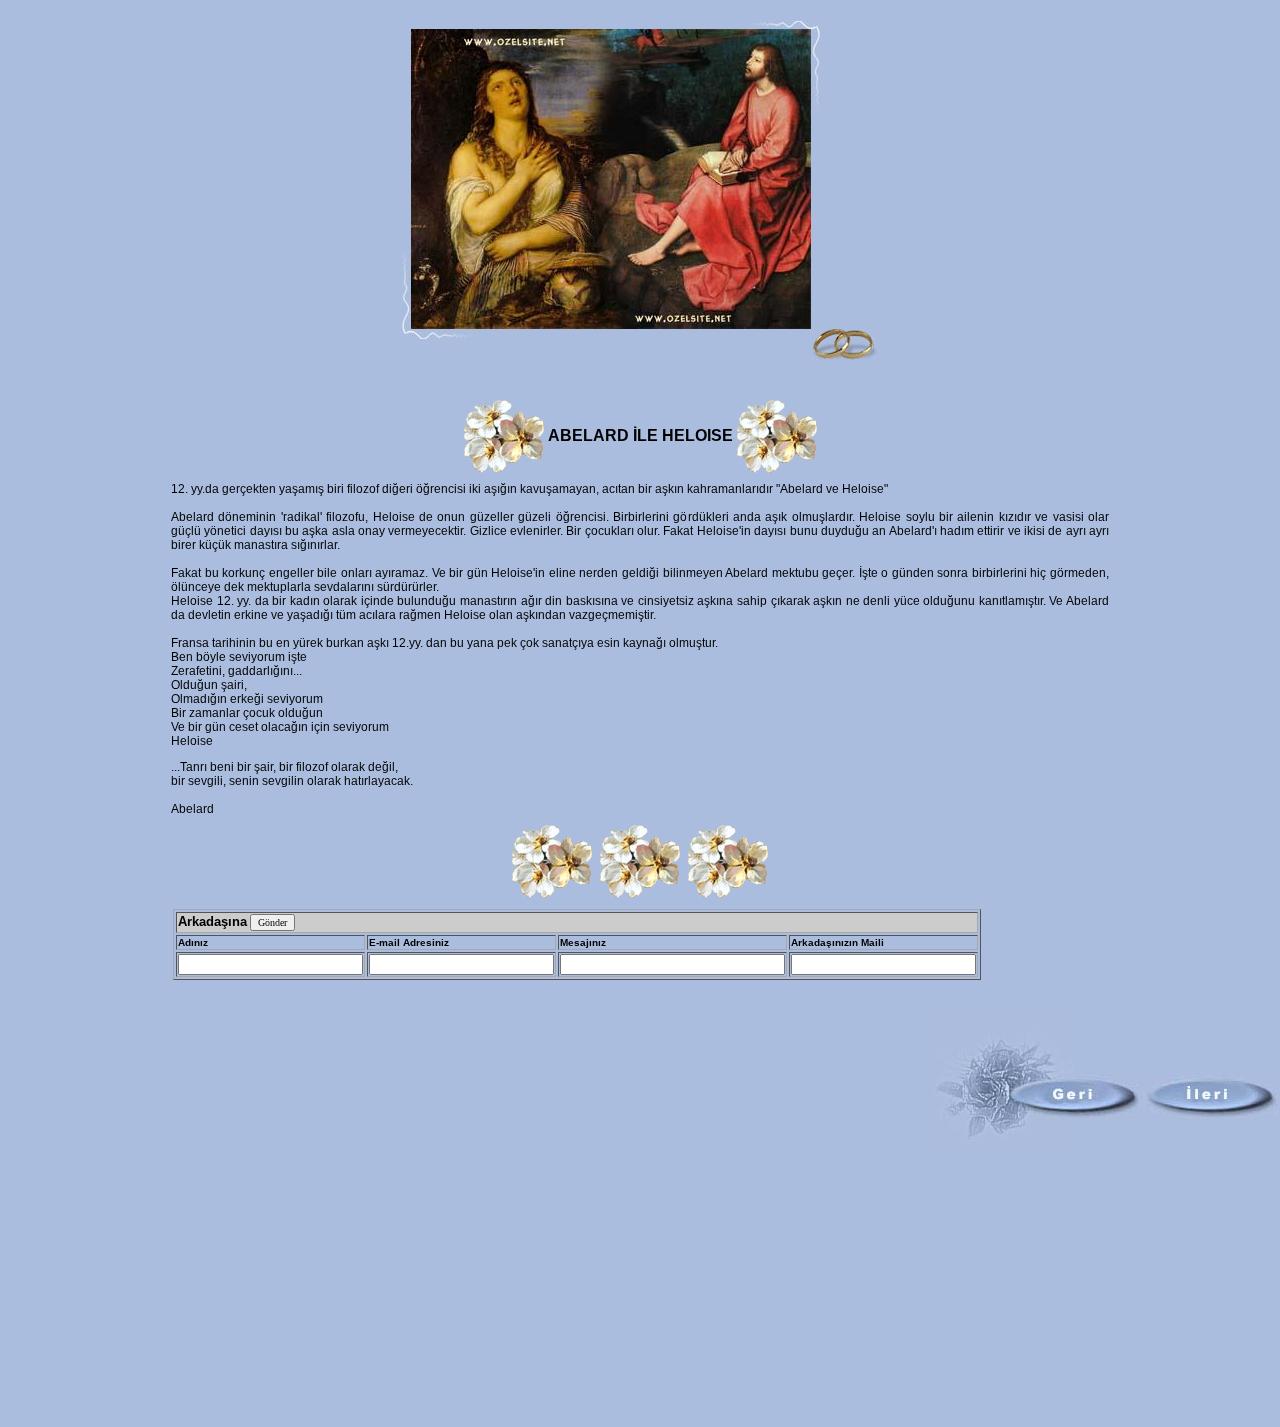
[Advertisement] (640, 1286)
